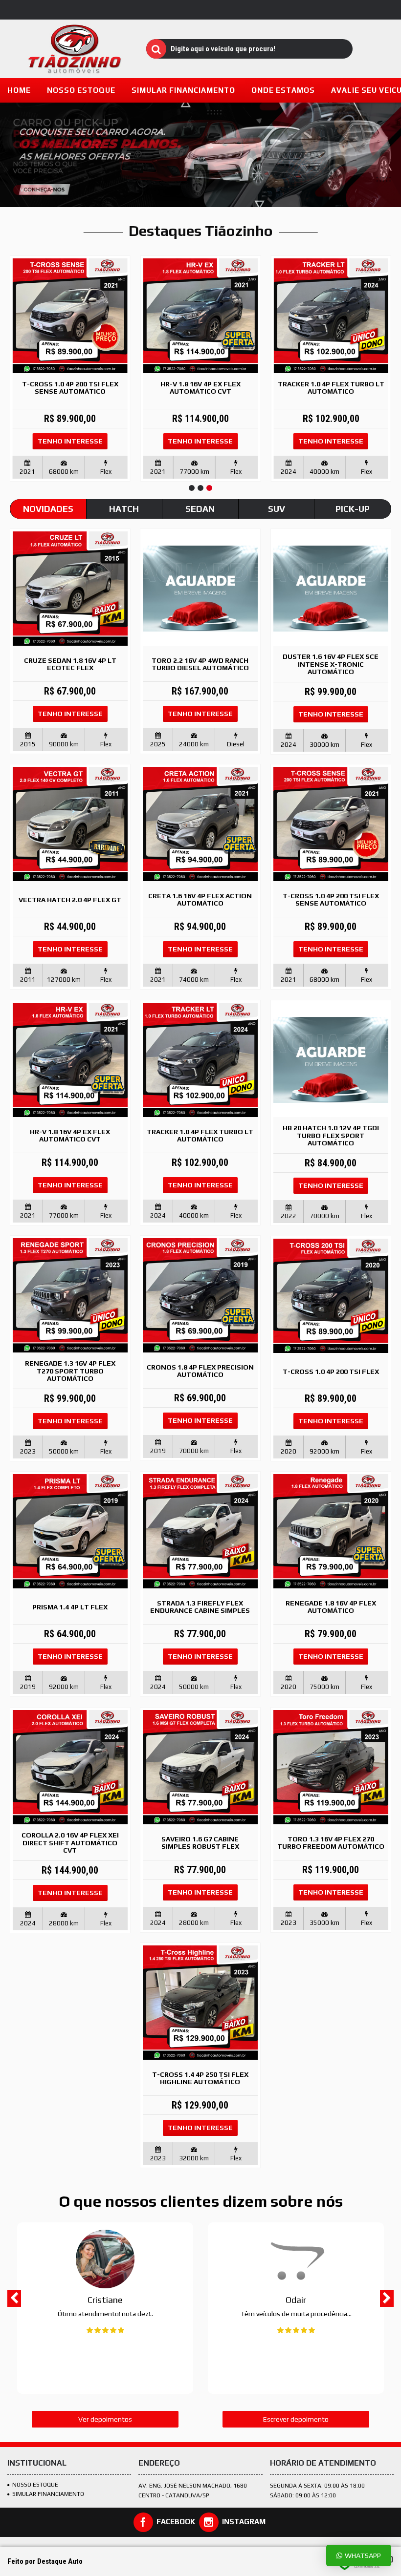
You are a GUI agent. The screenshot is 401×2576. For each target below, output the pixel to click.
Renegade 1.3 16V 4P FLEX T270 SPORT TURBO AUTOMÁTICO (70, 1371)
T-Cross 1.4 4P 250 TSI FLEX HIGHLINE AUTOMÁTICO (200, 2078)
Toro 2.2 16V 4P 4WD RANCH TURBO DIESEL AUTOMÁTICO (200, 664)
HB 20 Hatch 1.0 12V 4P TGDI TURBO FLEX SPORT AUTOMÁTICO (331, 1135)
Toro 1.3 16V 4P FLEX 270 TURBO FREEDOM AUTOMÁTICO (331, 1843)
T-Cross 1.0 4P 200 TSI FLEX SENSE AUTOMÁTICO (70, 388)
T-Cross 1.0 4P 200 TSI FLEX (331, 1372)
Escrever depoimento (296, 2419)
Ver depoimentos (105, 2419)
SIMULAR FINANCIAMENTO (48, 2494)
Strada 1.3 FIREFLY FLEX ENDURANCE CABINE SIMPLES (200, 1607)
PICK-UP (353, 509)
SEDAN (200, 509)
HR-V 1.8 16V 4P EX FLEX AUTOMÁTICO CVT (200, 388)
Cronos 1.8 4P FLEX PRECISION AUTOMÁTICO (200, 1371)
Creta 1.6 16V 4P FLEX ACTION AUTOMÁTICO (200, 899)
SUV (277, 509)
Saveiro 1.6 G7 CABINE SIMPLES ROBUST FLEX (200, 1843)
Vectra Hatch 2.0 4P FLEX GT (70, 900)
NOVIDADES (48, 509)
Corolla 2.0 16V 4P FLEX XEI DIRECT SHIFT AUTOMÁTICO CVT (70, 1843)
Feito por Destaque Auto (45, 2561)
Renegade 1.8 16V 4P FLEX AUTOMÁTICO (331, 1607)
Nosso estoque (35, 2485)
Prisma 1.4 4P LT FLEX (70, 1607)
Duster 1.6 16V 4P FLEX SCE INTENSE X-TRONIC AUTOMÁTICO (331, 664)
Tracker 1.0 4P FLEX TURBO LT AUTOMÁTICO (331, 388)
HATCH (124, 509)
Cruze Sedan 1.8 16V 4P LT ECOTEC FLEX (70, 664)
